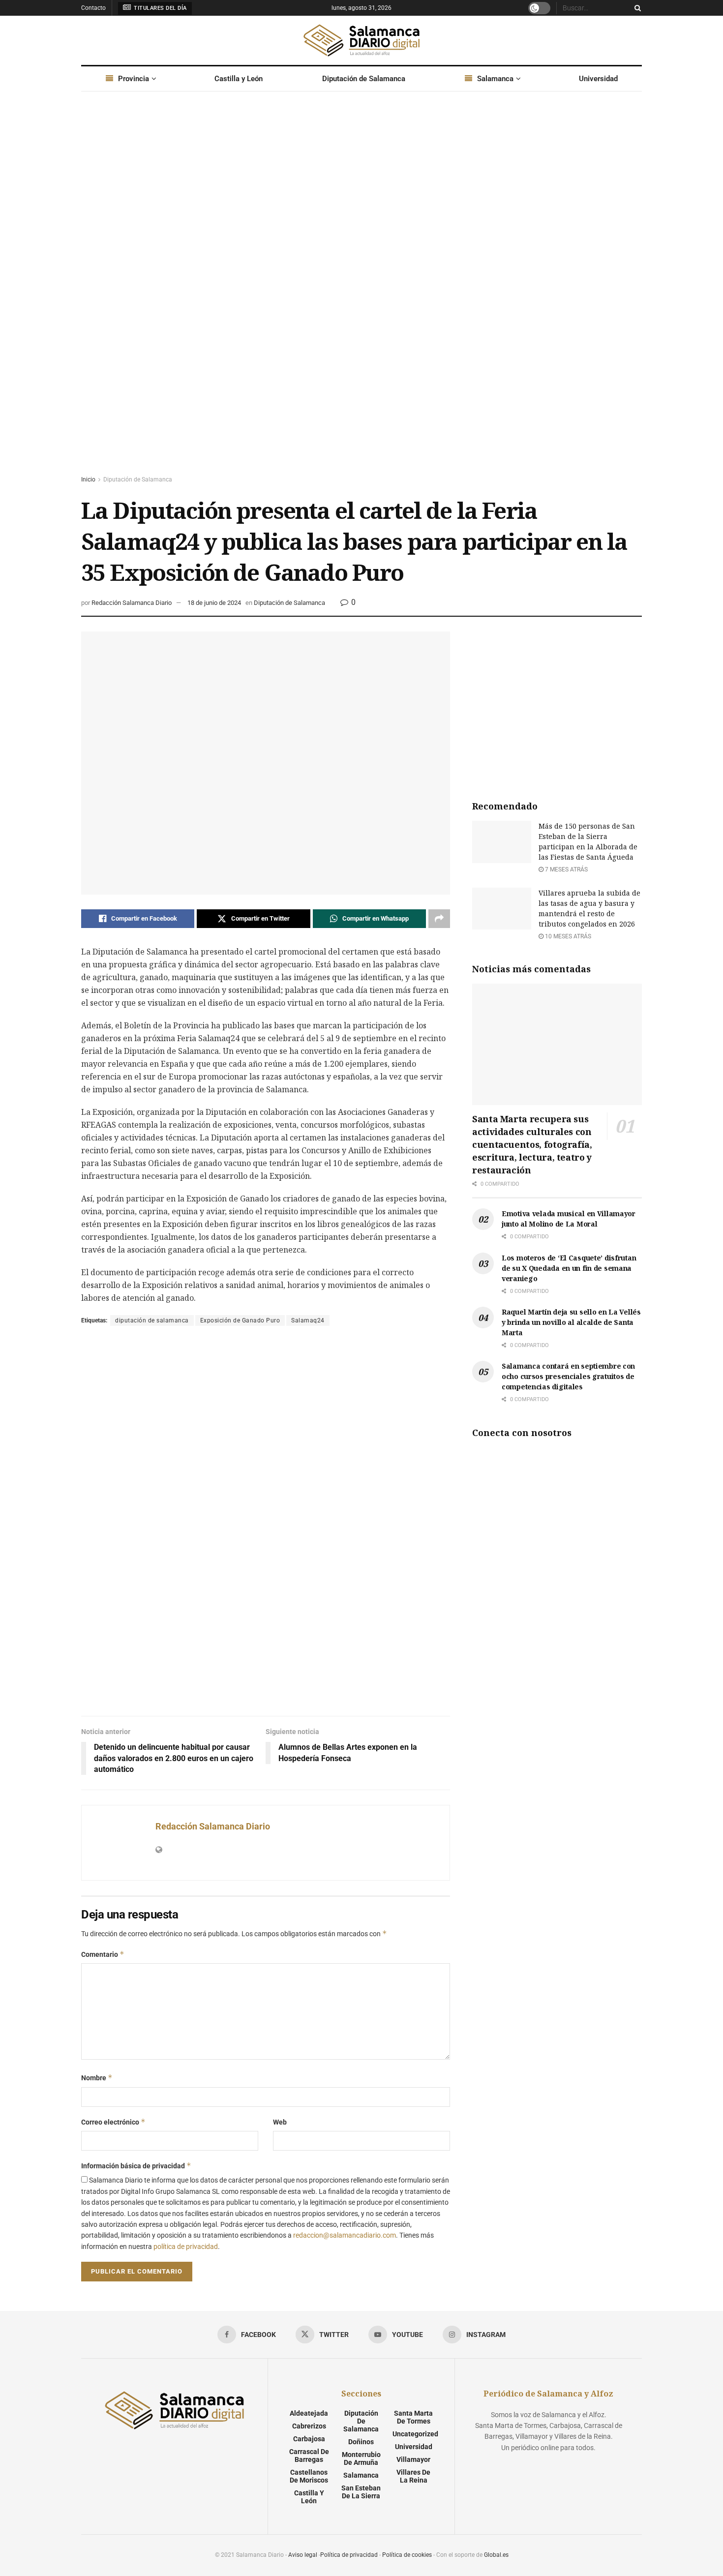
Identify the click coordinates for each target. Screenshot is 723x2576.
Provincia (134, 79)
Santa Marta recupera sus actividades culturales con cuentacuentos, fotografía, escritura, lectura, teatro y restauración (532, 1144)
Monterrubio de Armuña (361, 2458)
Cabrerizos (309, 2426)
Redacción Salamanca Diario (132, 603)
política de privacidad (186, 2247)
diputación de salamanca (152, 1320)
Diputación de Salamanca (364, 79)
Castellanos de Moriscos (309, 2476)
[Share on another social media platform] (439, 919)
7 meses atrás (566, 869)
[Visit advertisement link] (361, 293)
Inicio (88, 479)
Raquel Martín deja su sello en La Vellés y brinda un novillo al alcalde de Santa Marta (571, 1322)
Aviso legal (303, 2555)
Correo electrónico (113, 2122)
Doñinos (361, 2442)
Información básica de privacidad (136, 2166)
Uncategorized (415, 2434)
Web (280, 2122)
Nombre (97, 2078)
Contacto (93, 8)
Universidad (598, 79)
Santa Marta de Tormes (413, 2417)
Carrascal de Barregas (309, 2456)
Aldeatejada (309, 2413)
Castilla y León (239, 79)
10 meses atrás (567, 936)
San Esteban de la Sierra (361, 2492)
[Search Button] (636, 8)
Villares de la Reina (413, 2476)
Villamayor (413, 2459)
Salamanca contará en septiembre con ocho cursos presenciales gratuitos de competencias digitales (568, 1376)
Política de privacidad (349, 2555)
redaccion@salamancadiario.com (345, 2235)
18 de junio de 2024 (214, 603)
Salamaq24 (308, 1320)
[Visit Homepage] (361, 40)
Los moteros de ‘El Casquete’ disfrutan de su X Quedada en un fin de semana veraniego (569, 1268)
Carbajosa (309, 2439)
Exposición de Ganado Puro (240, 1320)
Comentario (103, 1954)
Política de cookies (407, 2555)
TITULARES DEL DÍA (160, 8)
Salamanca (495, 79)
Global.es (496, 2555)
